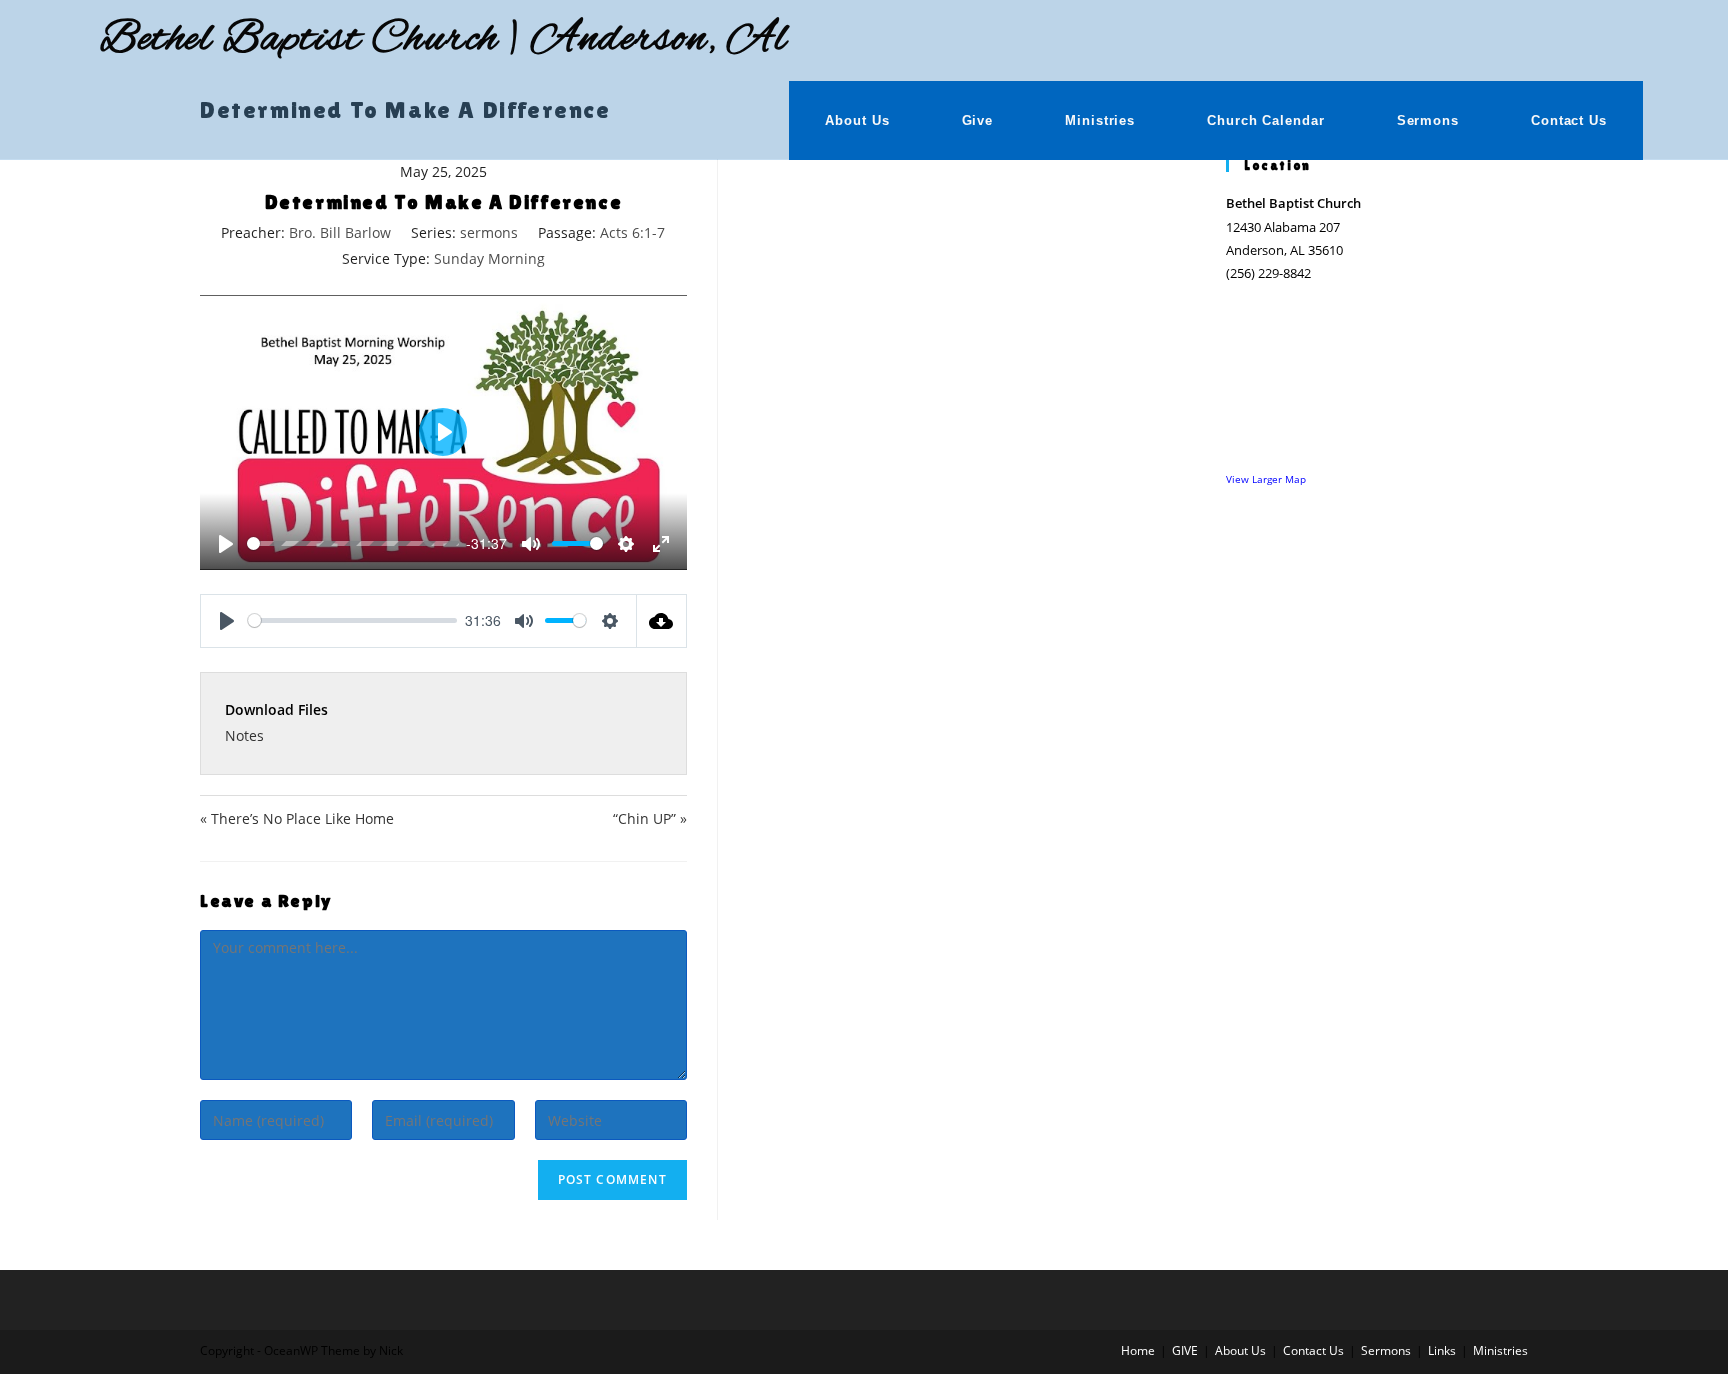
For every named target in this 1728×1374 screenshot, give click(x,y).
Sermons (1386, 1350)
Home (1138, 1350)
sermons (489, 232)
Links (1442, 1350)
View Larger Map (1266, 479)
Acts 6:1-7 (632, 232)
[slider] (353, 543)
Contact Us (1313, 1350)
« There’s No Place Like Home (297, 818)
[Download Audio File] (662, 621)
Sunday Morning (489, 258)
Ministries (1500, 1350)
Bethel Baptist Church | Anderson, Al (443, 40)
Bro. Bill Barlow (340, 232)
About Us (1240, 1350)
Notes (244, 735)
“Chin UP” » (649, 818)
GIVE (1185, 1350)
